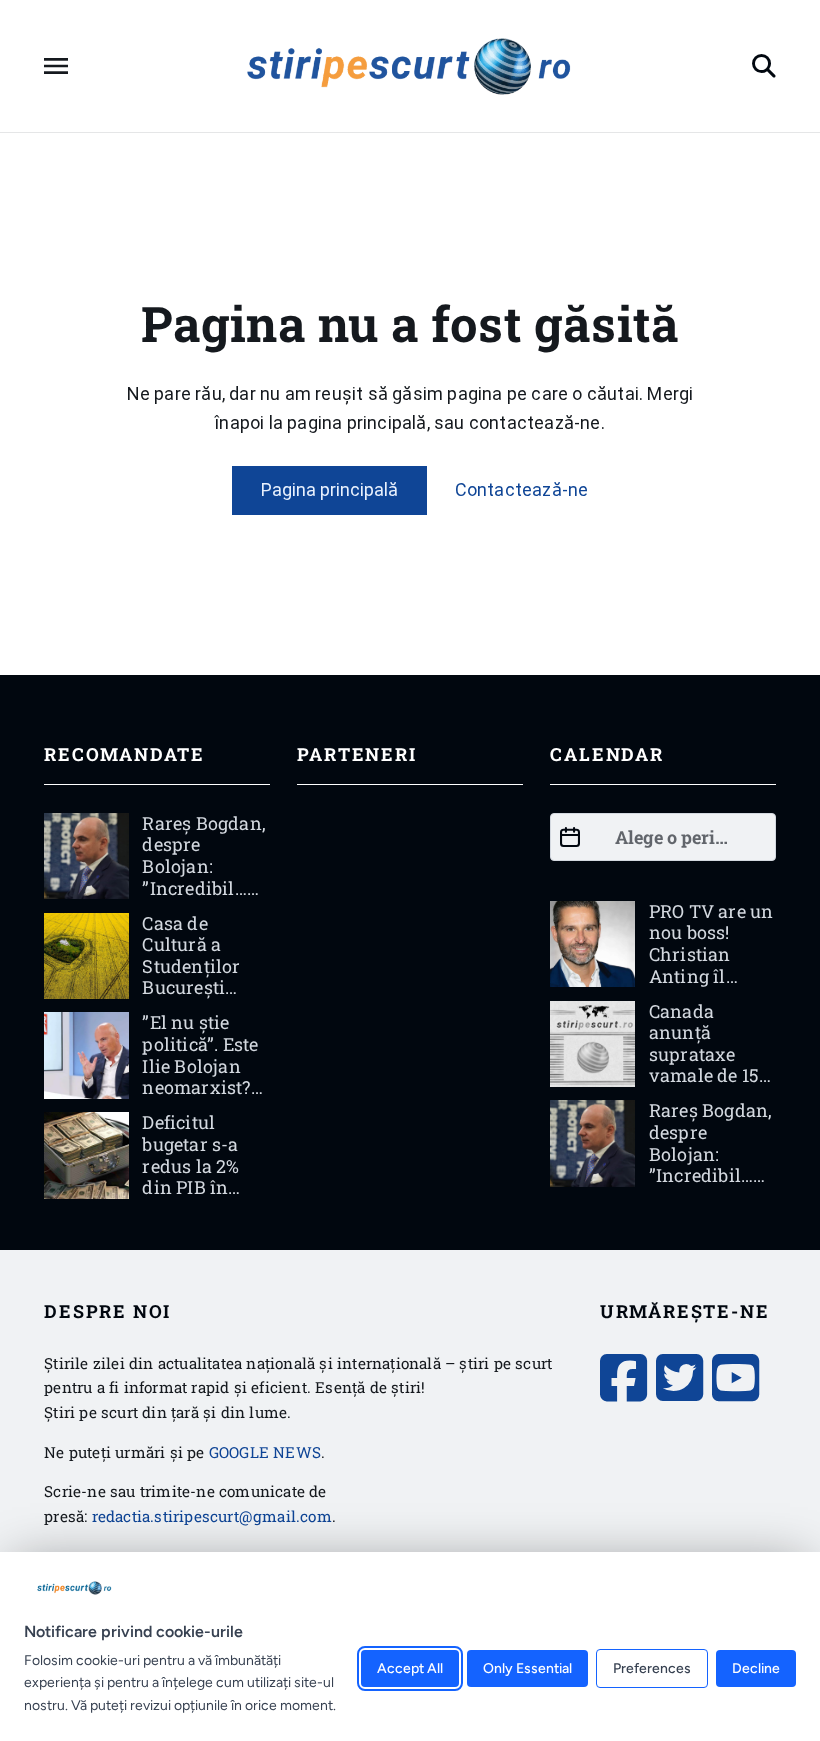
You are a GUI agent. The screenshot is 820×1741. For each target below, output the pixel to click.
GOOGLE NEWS (265, 1452)
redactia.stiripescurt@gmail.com (212, 1516)
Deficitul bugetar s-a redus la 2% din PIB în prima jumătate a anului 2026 (193, 1187)
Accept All (410, 1668)
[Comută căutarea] (764, 66)
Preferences (652, 1668)
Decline (756, 1668)
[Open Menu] (56, 66)
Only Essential (527, 1668)
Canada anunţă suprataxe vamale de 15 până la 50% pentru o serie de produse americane (708, 1086)
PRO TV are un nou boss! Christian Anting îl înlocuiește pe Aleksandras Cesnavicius (711, 976)
